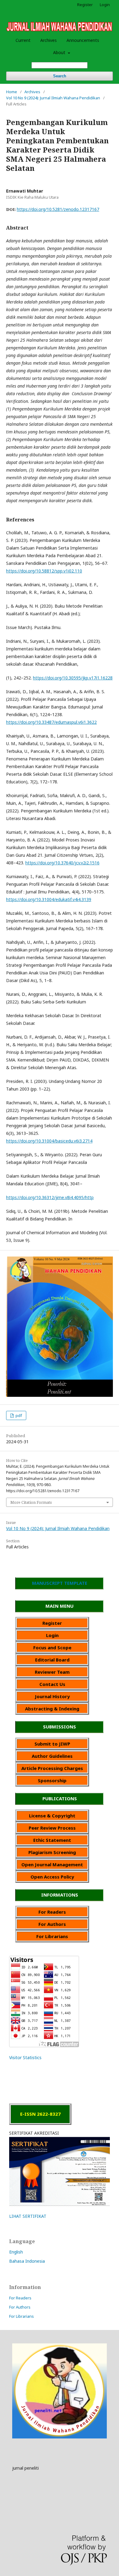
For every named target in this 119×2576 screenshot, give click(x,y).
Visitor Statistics (25, 2057)
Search (60, 76)
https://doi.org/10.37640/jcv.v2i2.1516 (62, 863)
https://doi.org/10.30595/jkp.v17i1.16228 (73, 678)
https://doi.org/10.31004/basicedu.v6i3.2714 (49, 1141)
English (16, 2252)
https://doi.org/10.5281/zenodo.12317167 (58, 209)
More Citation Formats (31, 1502)
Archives (49, 40)
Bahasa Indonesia (27, 2261)
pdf (18, 1415)
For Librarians (22, 2316)
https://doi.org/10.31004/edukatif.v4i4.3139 (49, 899)
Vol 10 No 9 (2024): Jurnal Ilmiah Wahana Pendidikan (53, 98)
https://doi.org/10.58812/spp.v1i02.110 (44, 571)
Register (85, 5)
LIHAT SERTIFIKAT (28, 2216)
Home (12, 92)
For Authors (20, 2307)
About (60, 52)
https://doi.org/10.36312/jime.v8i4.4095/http (50, 1197)
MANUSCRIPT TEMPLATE (60, 1583)
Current (23, 40)
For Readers (20, 2298)
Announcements (83, 40)
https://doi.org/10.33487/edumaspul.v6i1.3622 (51, 722)
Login (105, 5)
